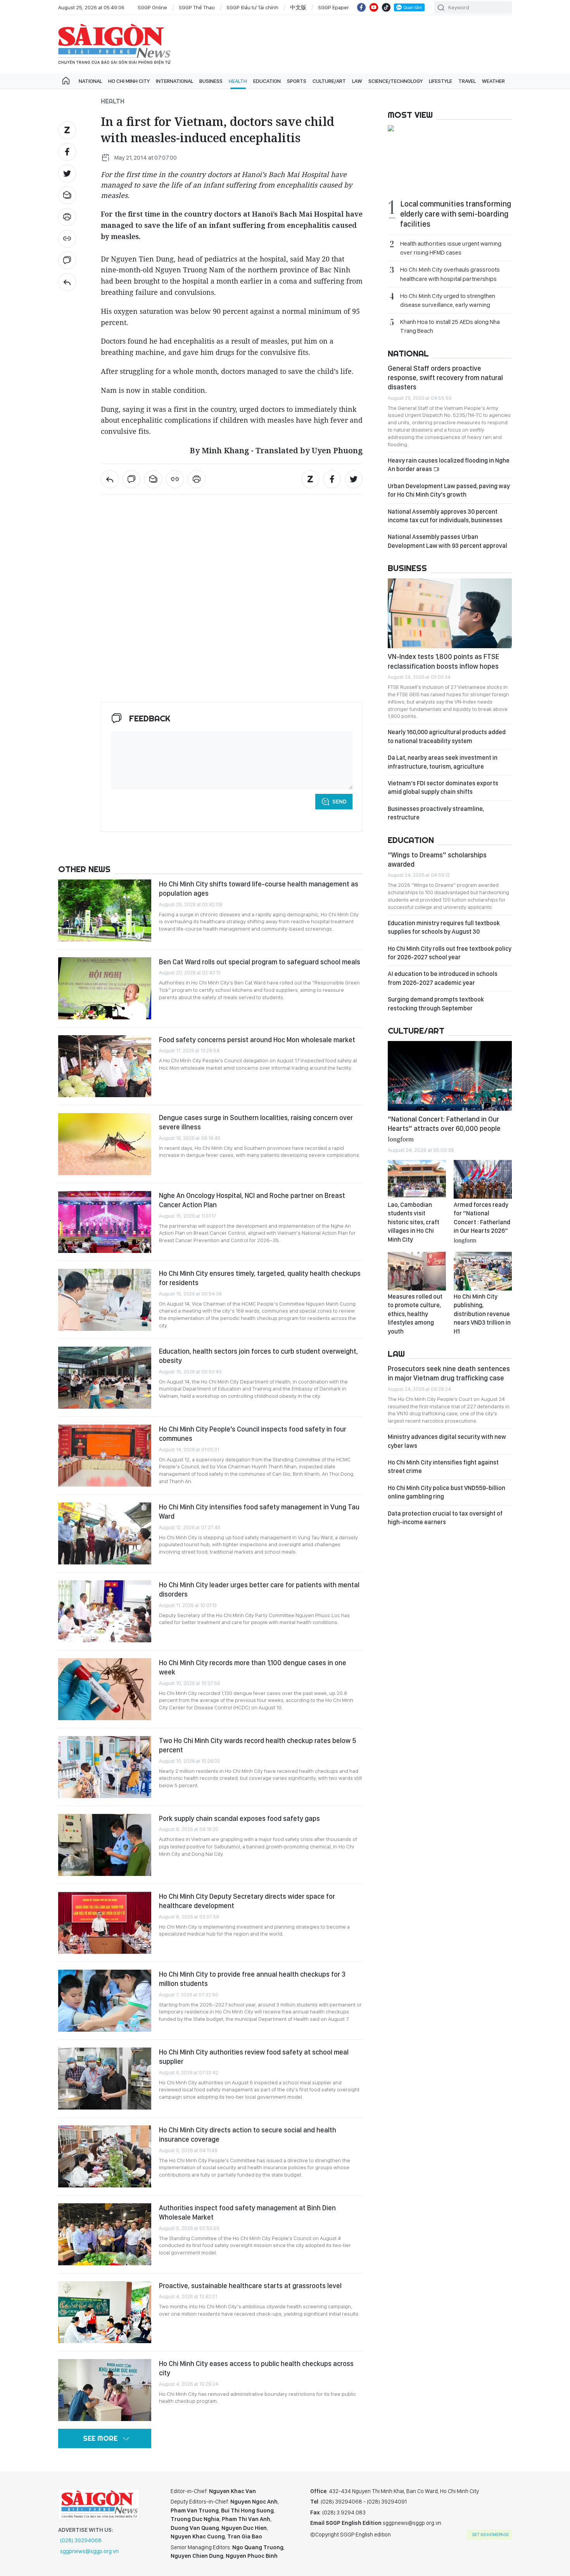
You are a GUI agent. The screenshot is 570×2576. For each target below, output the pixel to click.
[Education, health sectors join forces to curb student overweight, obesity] (105, 1378)
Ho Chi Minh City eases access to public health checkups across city (256, 2368)
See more (100, 2438)
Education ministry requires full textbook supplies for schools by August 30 (444, 927)
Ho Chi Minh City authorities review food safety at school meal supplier (254, 2057)
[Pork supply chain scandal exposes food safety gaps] (105, 1845)
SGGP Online (152, 7)
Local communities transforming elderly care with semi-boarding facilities (456, 214)
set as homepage (490, 2535)
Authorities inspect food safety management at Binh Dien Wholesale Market (247, 2212)
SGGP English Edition (114, 44)
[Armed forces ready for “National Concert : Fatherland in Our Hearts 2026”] (483, 1179)
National (90, 81)
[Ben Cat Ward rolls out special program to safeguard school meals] (105, 988)
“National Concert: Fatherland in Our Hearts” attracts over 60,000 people (444, 1128)
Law (357, 81)
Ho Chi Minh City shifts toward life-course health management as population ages (259, 889)
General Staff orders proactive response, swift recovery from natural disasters (445, 378)
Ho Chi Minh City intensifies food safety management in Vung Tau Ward (259, 1512)
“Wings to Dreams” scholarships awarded (437, 860)
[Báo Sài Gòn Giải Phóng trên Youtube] (374, 7)
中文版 (298, 7)
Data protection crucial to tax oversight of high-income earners (445, 1518)
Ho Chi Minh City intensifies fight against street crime (443, 1467)
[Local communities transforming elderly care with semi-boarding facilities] (450, 129)
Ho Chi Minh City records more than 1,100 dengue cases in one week (253, 1667)
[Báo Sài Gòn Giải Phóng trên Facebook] (361, 7)
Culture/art (329, 81)
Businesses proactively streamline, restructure (436, 813)
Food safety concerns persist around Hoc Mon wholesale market (257, 1040)
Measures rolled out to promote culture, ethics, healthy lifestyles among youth (415, 1314)
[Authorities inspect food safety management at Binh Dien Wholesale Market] (105, 2234)
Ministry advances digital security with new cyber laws (447, 1441)
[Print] (67, 217)
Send (339, 802)
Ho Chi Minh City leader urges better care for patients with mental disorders (259, 1589)
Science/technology (396, 81)
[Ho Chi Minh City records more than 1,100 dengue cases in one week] (105, 1689)
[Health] (67, 282)
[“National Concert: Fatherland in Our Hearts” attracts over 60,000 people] (450, 1076)
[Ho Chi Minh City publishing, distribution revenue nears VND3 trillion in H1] (483, 1271)
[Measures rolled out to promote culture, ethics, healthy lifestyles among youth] (417, 1271)
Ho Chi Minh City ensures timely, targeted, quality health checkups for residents (260, 1278)
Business (211, 81)
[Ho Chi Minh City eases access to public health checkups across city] (105, 2390)
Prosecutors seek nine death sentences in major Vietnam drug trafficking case (449, 1373)
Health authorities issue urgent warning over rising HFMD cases (451, 248)
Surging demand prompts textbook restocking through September (436, 1004)
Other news (84, 869)
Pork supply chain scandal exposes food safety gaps (239, 1818)
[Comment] (67, 260)
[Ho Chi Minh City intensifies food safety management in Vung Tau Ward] (105, 1533)
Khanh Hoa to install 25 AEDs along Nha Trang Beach (450, 326)
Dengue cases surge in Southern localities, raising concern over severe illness (256, 1122)
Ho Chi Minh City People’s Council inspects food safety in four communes (253, 1434)
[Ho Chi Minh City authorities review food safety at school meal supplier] (105, 2079)
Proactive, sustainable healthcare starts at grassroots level (250, 2286)
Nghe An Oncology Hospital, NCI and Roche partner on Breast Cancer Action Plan (252, 1200)
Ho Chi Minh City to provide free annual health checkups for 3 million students (252, 1979)
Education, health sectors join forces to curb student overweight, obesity (258, 1356)
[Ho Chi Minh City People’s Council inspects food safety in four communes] (105, 1456)
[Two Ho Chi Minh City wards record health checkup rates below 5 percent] (105, 1767)
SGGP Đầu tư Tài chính (252, 7)
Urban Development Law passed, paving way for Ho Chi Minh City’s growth (449, 490)
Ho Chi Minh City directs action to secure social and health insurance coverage (248, 2135)
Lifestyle (440, 81)
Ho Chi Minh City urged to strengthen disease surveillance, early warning (448, 300)
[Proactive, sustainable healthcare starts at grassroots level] (105, 2312)
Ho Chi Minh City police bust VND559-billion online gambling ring (446, 1492)
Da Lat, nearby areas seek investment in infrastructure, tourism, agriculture (443, 762)
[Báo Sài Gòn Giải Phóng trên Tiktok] (386, 7)
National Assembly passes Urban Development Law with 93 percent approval (447, 541)
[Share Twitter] (67, 174)
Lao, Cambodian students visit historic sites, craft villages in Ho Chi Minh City (414, 1222)
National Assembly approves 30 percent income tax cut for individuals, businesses (445, 516)
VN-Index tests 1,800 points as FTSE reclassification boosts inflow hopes (443, 661)
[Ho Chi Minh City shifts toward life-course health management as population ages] (105, 910)
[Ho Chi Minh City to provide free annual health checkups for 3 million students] (105, 2001)
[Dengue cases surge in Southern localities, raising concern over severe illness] (105, 1144)
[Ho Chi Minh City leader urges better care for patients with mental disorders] (105, 1611)
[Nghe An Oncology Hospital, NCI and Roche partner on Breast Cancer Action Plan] (105, 1222)
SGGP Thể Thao (197, 7)
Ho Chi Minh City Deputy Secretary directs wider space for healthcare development (247, 1901)
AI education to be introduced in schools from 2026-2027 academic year (443, 978)
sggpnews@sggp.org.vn (89, 2551)
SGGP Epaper (333, 7)
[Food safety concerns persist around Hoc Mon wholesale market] (105, 1066)
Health (238, 81)
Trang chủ (66, 81)
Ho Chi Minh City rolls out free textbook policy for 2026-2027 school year (450, 953)
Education (267, 81)
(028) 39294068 (81, 2540)
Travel (467, 81)
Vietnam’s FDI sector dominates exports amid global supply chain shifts (443, 787)
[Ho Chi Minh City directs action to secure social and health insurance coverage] (105, 2156)
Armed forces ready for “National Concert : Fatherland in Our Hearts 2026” (482, 1222)
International (174, 81)
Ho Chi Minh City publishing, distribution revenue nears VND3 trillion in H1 (482, 1314)
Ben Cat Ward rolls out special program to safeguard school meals (260, 962)
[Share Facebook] (67, 152)
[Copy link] (67, 239)
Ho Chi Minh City (129, 81)
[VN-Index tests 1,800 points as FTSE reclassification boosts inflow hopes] (450, 613)
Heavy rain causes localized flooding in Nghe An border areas (449, 465)
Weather (493, 81)
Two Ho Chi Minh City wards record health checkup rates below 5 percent (258, 1745)
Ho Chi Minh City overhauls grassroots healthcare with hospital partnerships (450, 274)
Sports (297, 81)
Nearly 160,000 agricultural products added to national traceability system (447, 736)
